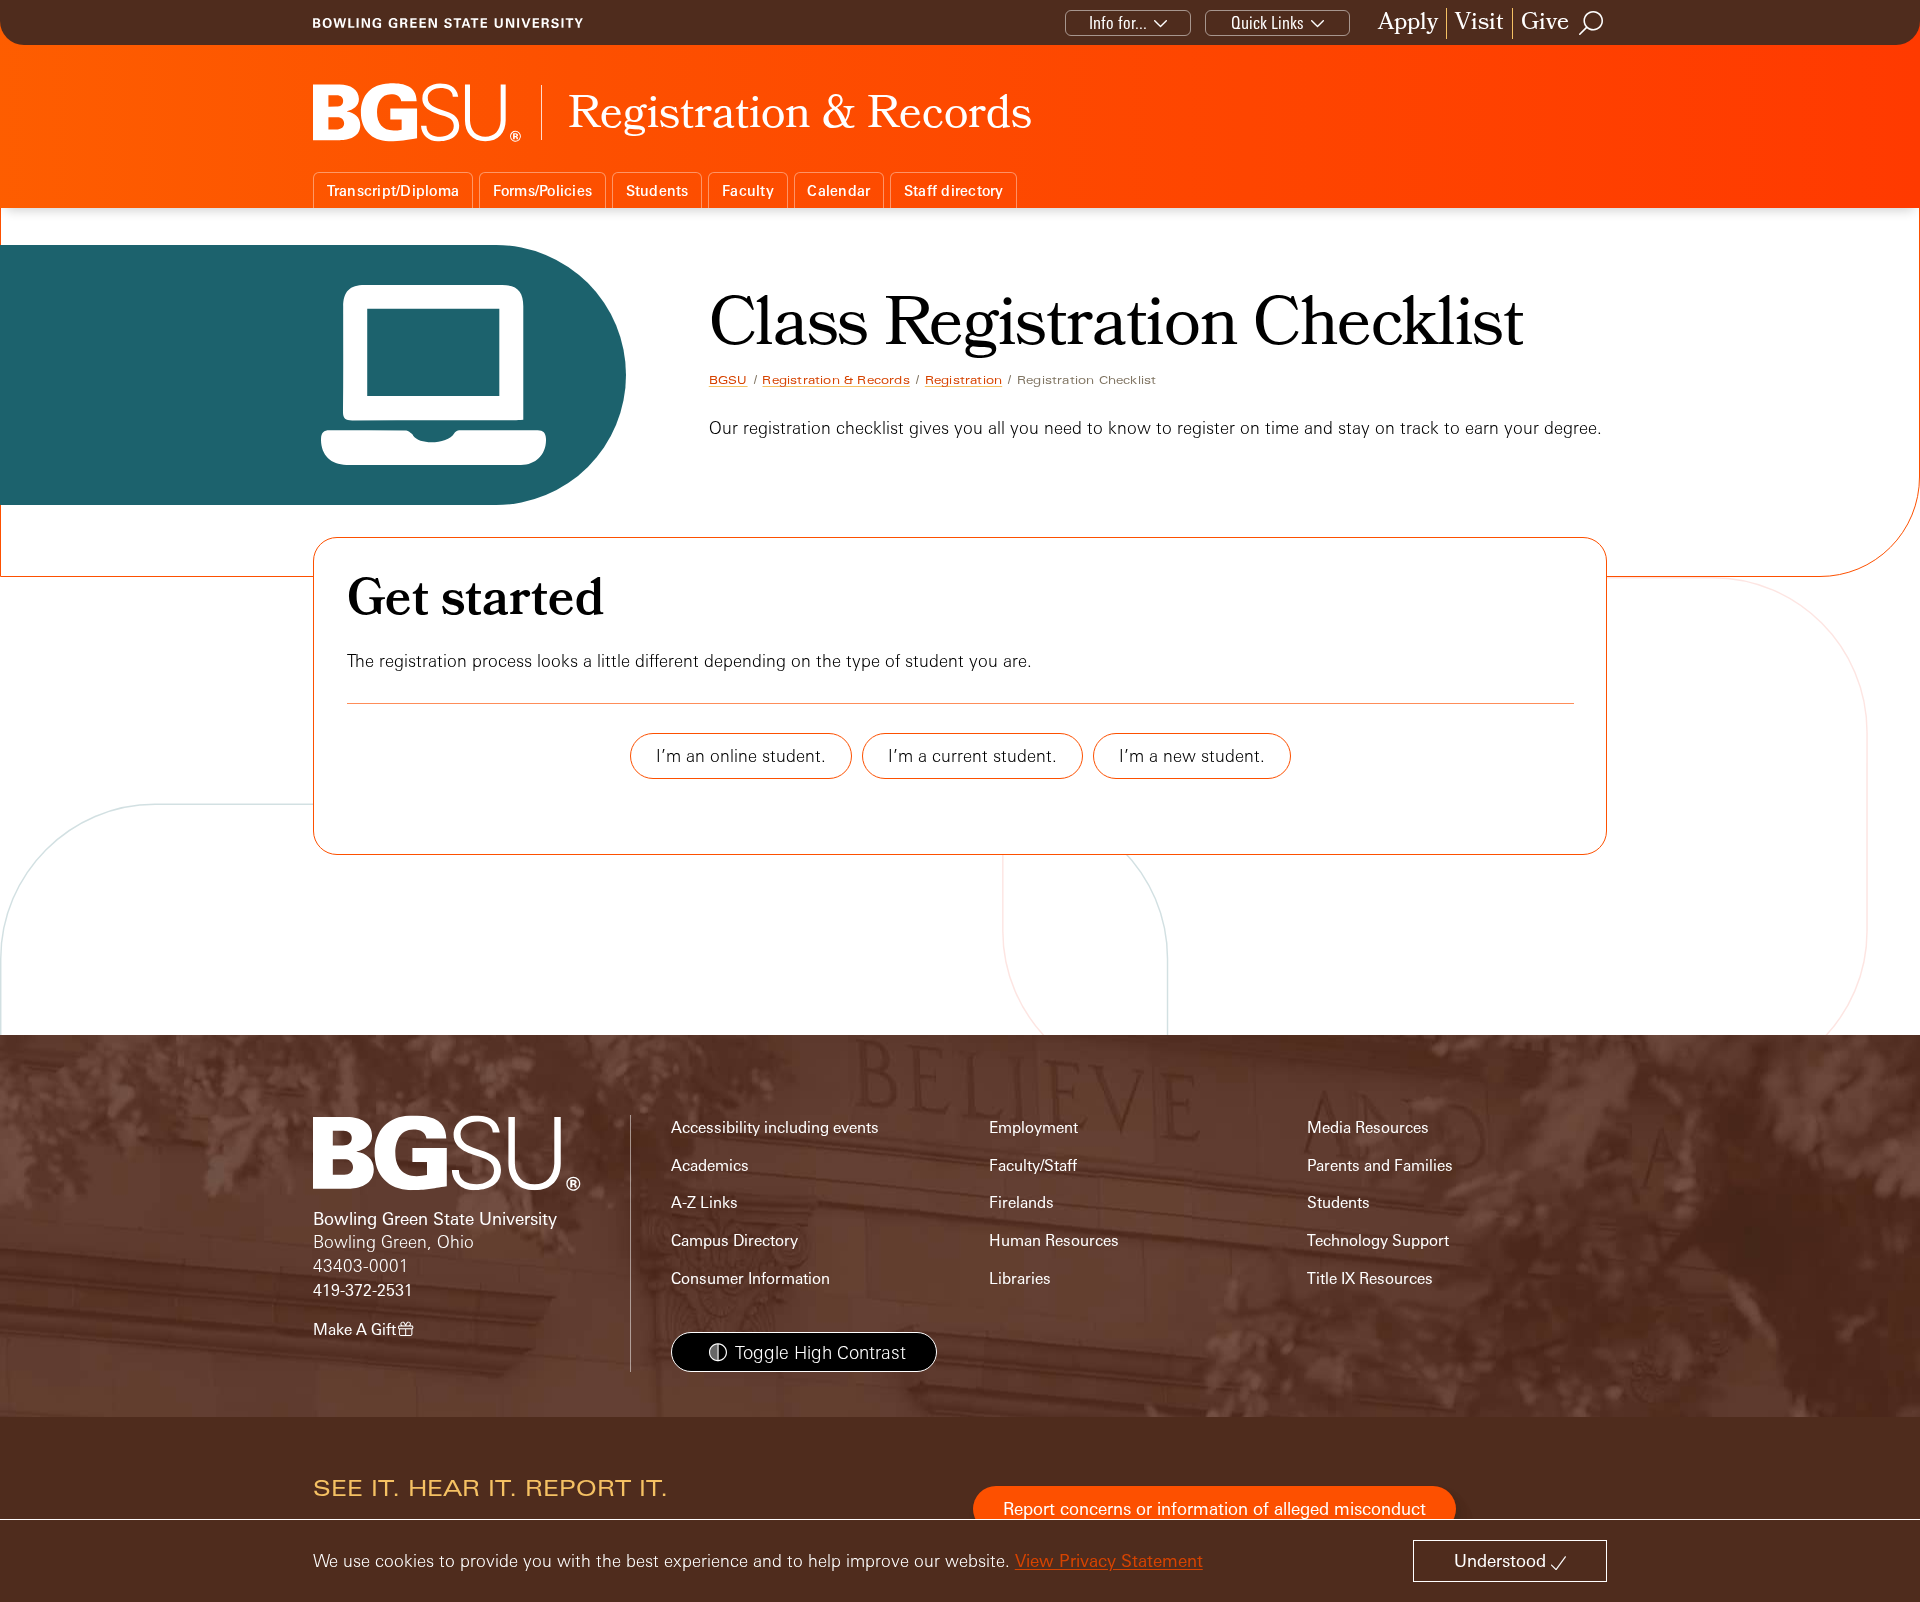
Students (657, 190)
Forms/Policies (543, 190)
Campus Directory (734, 1240)
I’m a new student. (1192, 755)
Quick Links (1267, 22)
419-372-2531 (363, 1290)
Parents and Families (1380, 1165)
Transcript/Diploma (393, 190)
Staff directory (954, 190)
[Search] (1592, 23)
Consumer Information (750, 1278)
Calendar (838, 190)
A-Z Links (704, 1202)
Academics (710, 1165)
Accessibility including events (775, 1127)
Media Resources (1368, 1127)
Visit (1479, 23)
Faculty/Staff (1033, 1165)
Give (1545, 23)
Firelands (1021, 1202)
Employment (1033, 1127)
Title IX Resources (1370, 1278)
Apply (1408, 23)
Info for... (1118, 22)
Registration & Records (835, 380)
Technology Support (1378, 1240)
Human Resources (1054, 1240)
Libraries (1020, 1278)
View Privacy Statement (1109, 1560)
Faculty (748, 190)
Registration (963, 380)
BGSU (728, 380)
